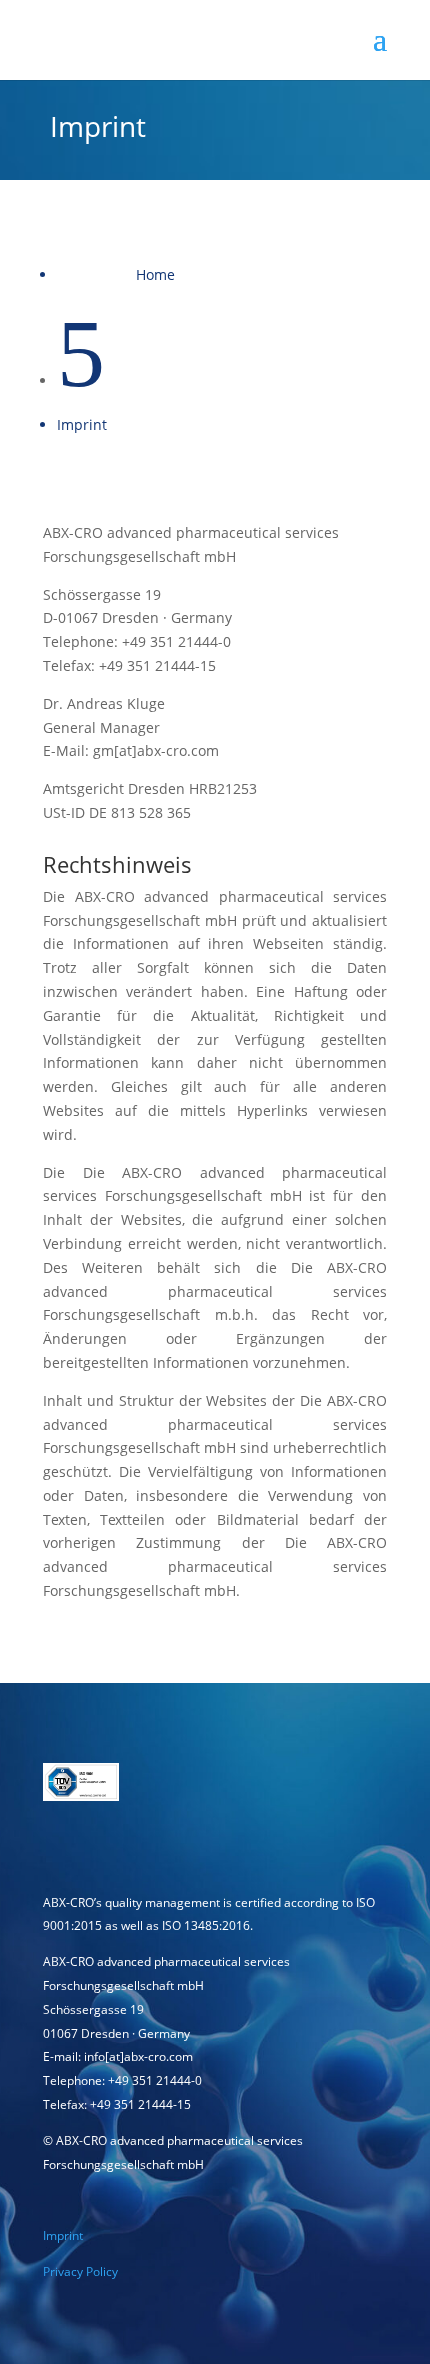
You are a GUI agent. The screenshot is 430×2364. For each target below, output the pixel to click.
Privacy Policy (80, 2271)
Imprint (63, 2235)
